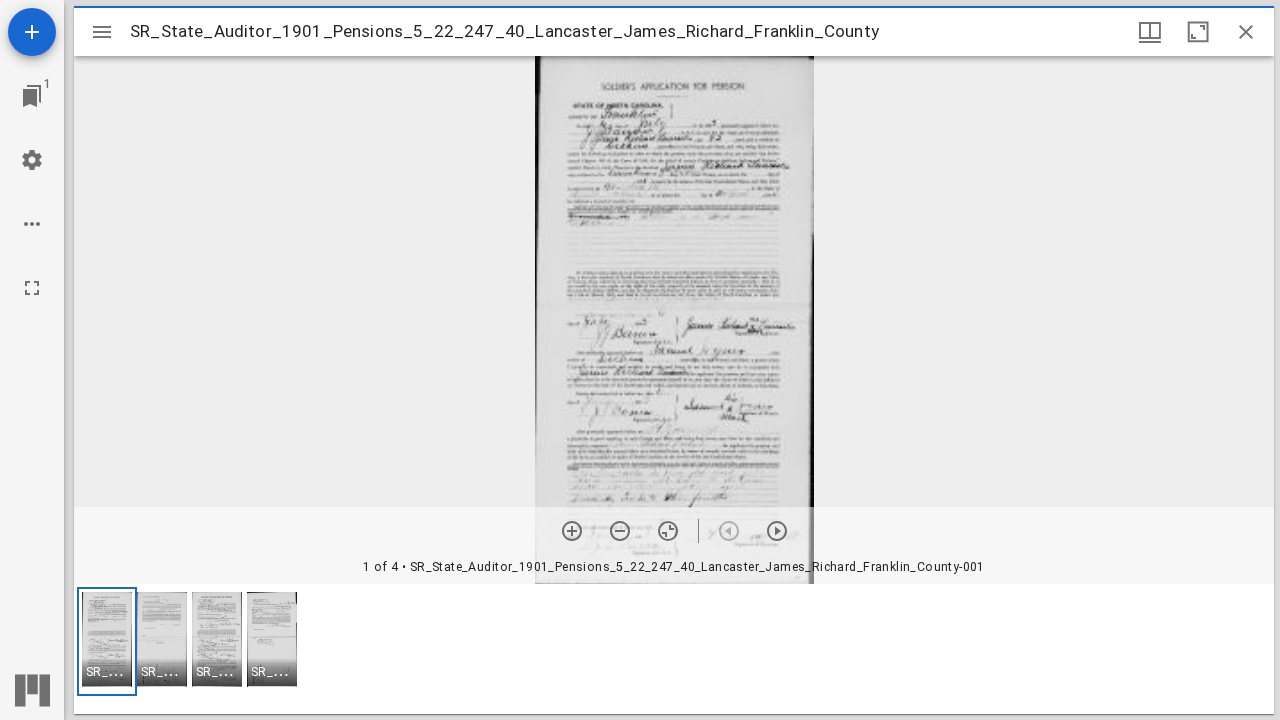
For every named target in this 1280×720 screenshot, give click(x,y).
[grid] (674, 649)
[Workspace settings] (32, 160)
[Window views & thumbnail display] (1150, 32)
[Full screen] (32, 288)
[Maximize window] (1198, 32)
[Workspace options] (32, 224)
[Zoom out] (620, 531)
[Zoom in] (572, 531)
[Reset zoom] (668, 531)
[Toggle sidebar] (102, 32)
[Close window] (1246, 32)
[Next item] (777, 531)
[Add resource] (32, 32)
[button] (107, 641)
